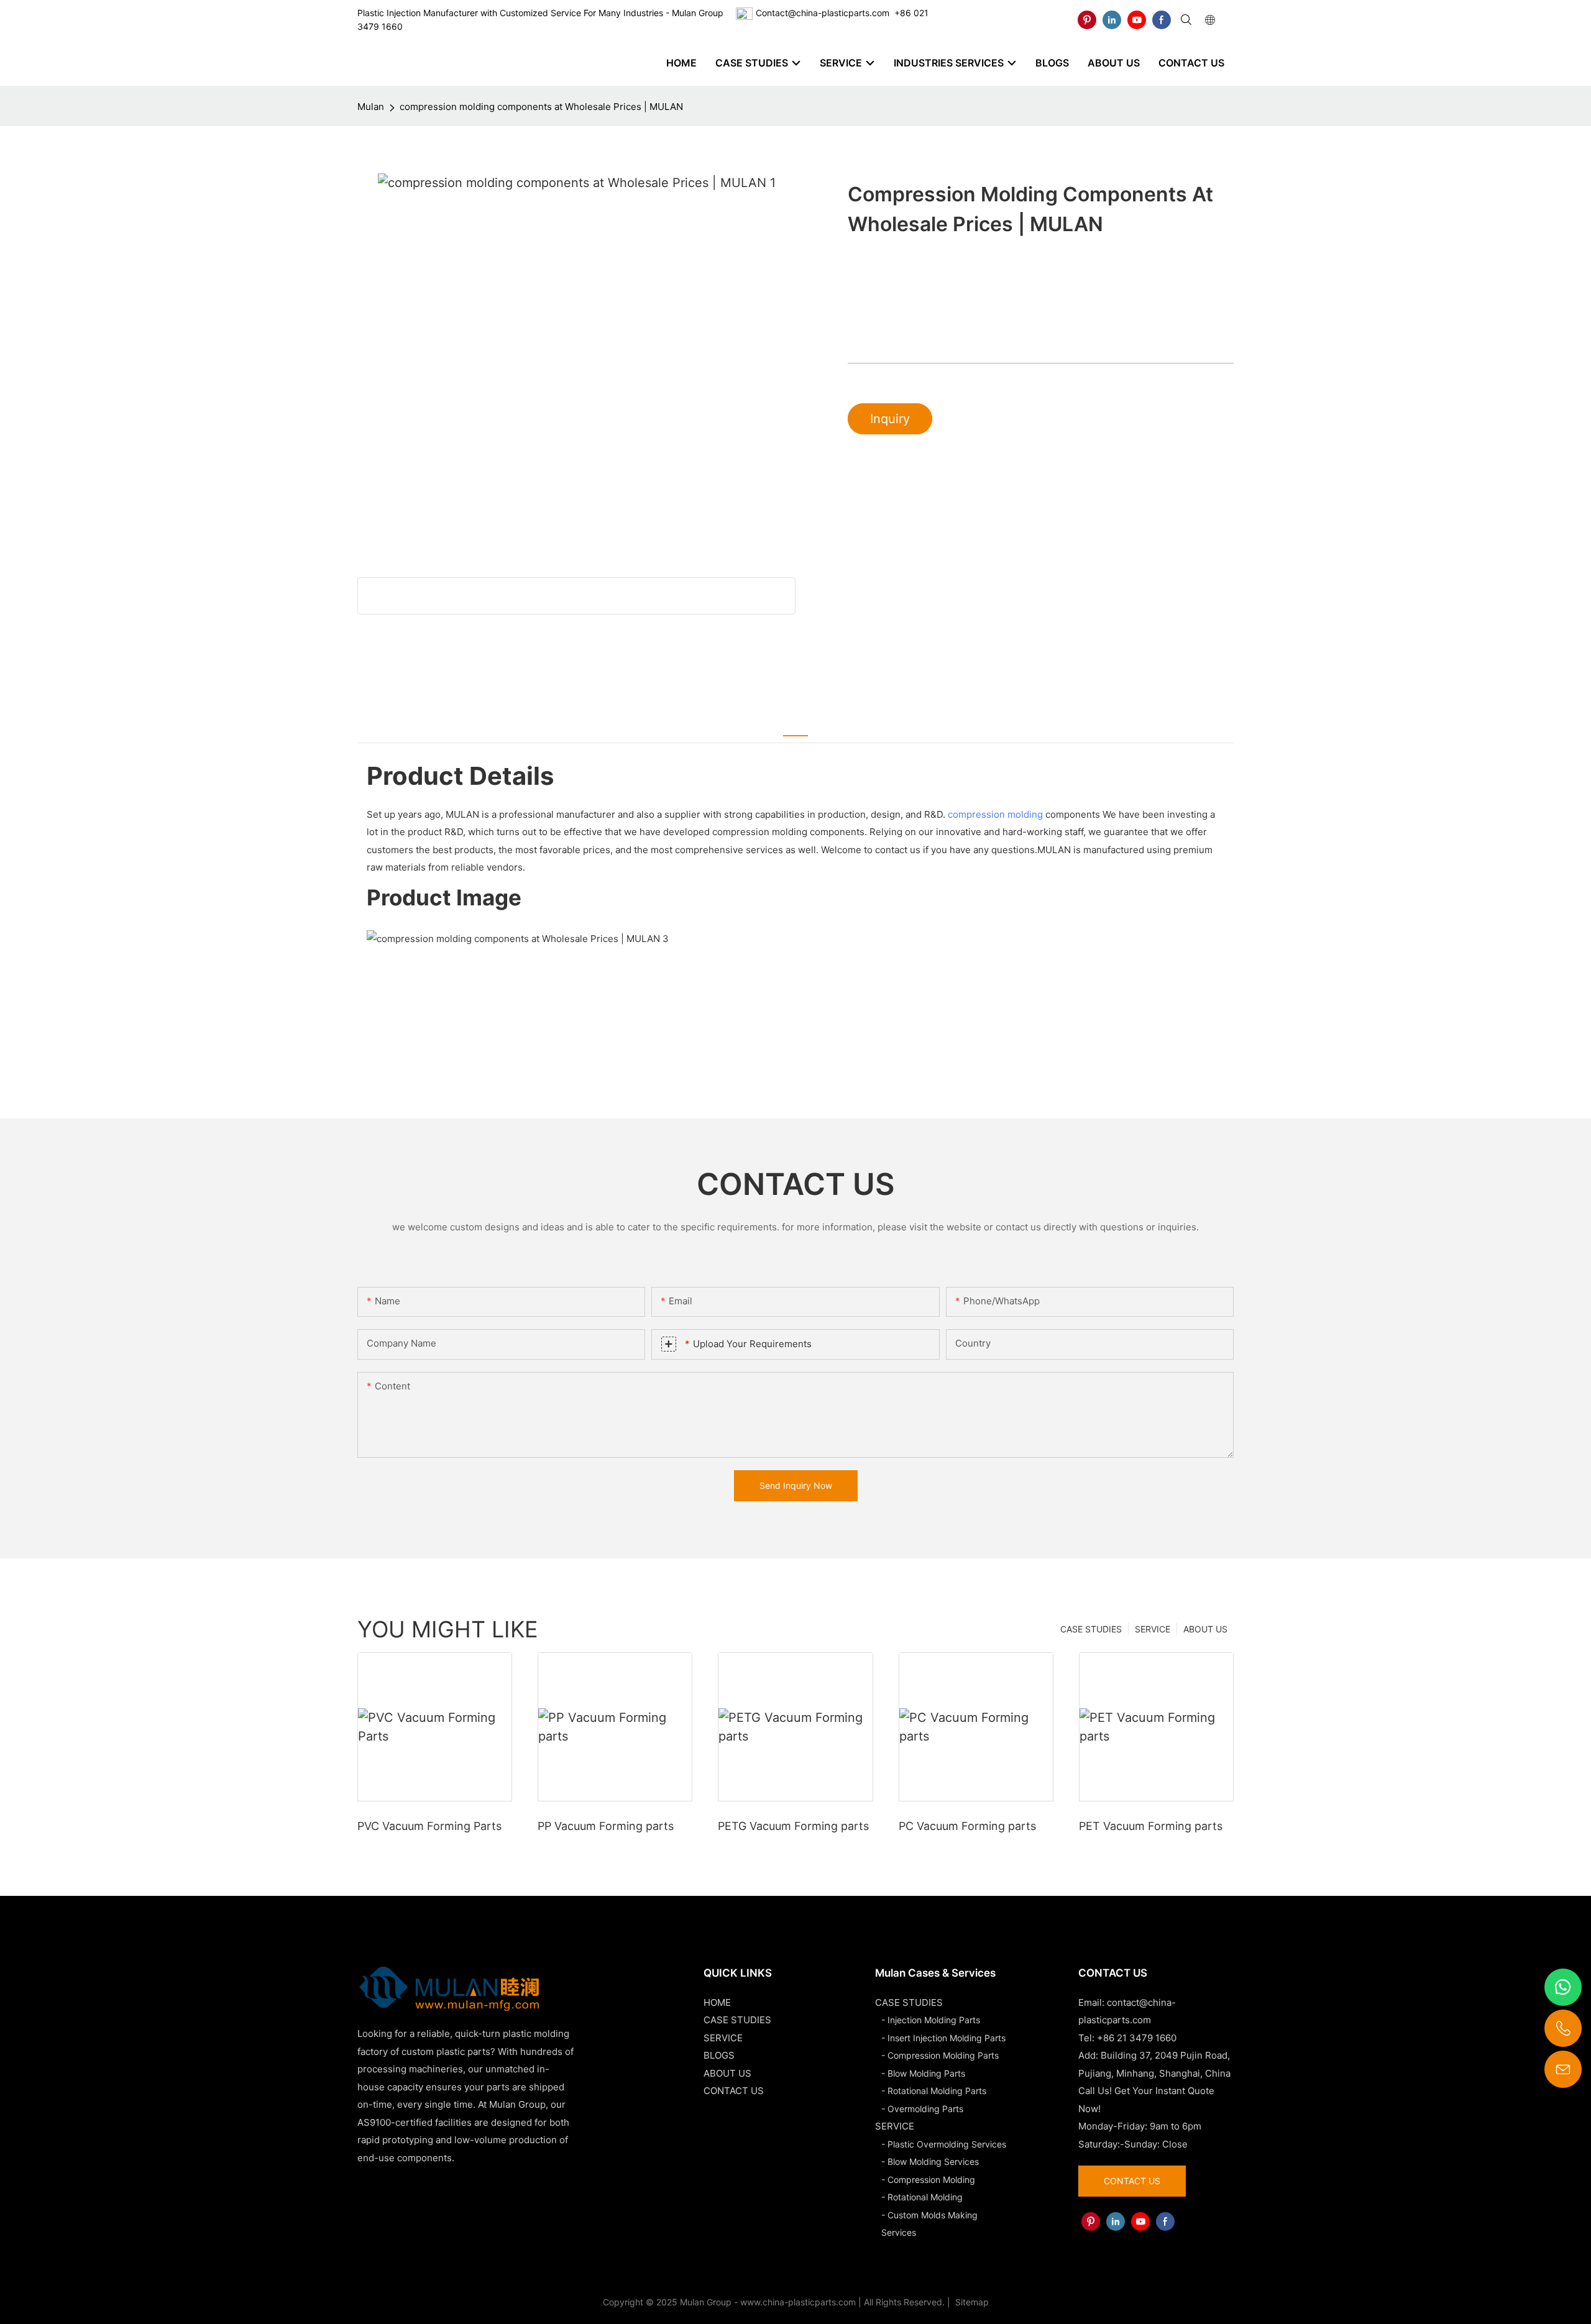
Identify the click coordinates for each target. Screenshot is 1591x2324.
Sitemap (971, 2302)
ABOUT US (1205, 1629)
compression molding (995, 814)
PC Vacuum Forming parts (967, 1826)
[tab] (795, 726)
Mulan (371, 107)
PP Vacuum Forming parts (606, 1826)
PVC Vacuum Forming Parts (429, 1826)
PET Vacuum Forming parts (1151, 1826)
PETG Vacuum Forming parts (793, 1826)
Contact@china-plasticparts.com (823, 13)
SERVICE (1153, 1629)
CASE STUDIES (1091, 1629)
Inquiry (890, 419)
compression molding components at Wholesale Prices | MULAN (541, 107)
